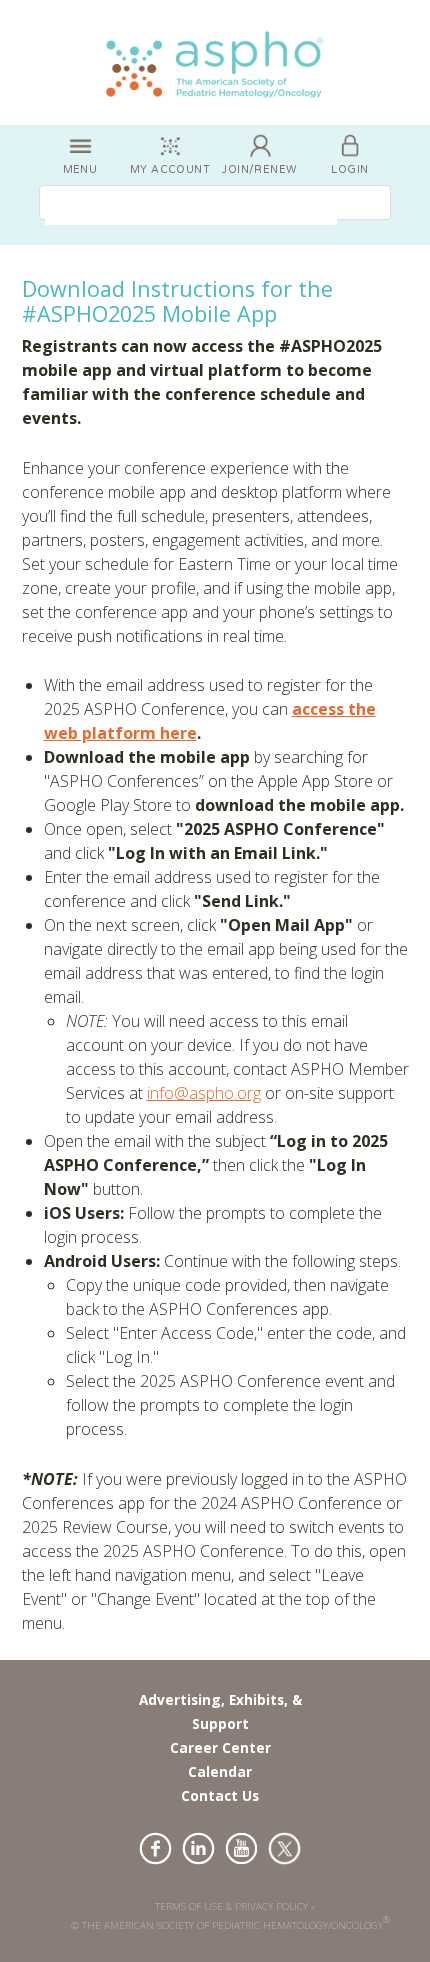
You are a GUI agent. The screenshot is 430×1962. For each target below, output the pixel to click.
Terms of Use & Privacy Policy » (235, 1906)
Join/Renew (259, 169)
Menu (80, 169)
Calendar (220, 1771)
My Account (170, 169)
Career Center (220, 1747)
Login (349, 169)
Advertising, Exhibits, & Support (220, 1711)
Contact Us (220, 1795)
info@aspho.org (204, 1093)
